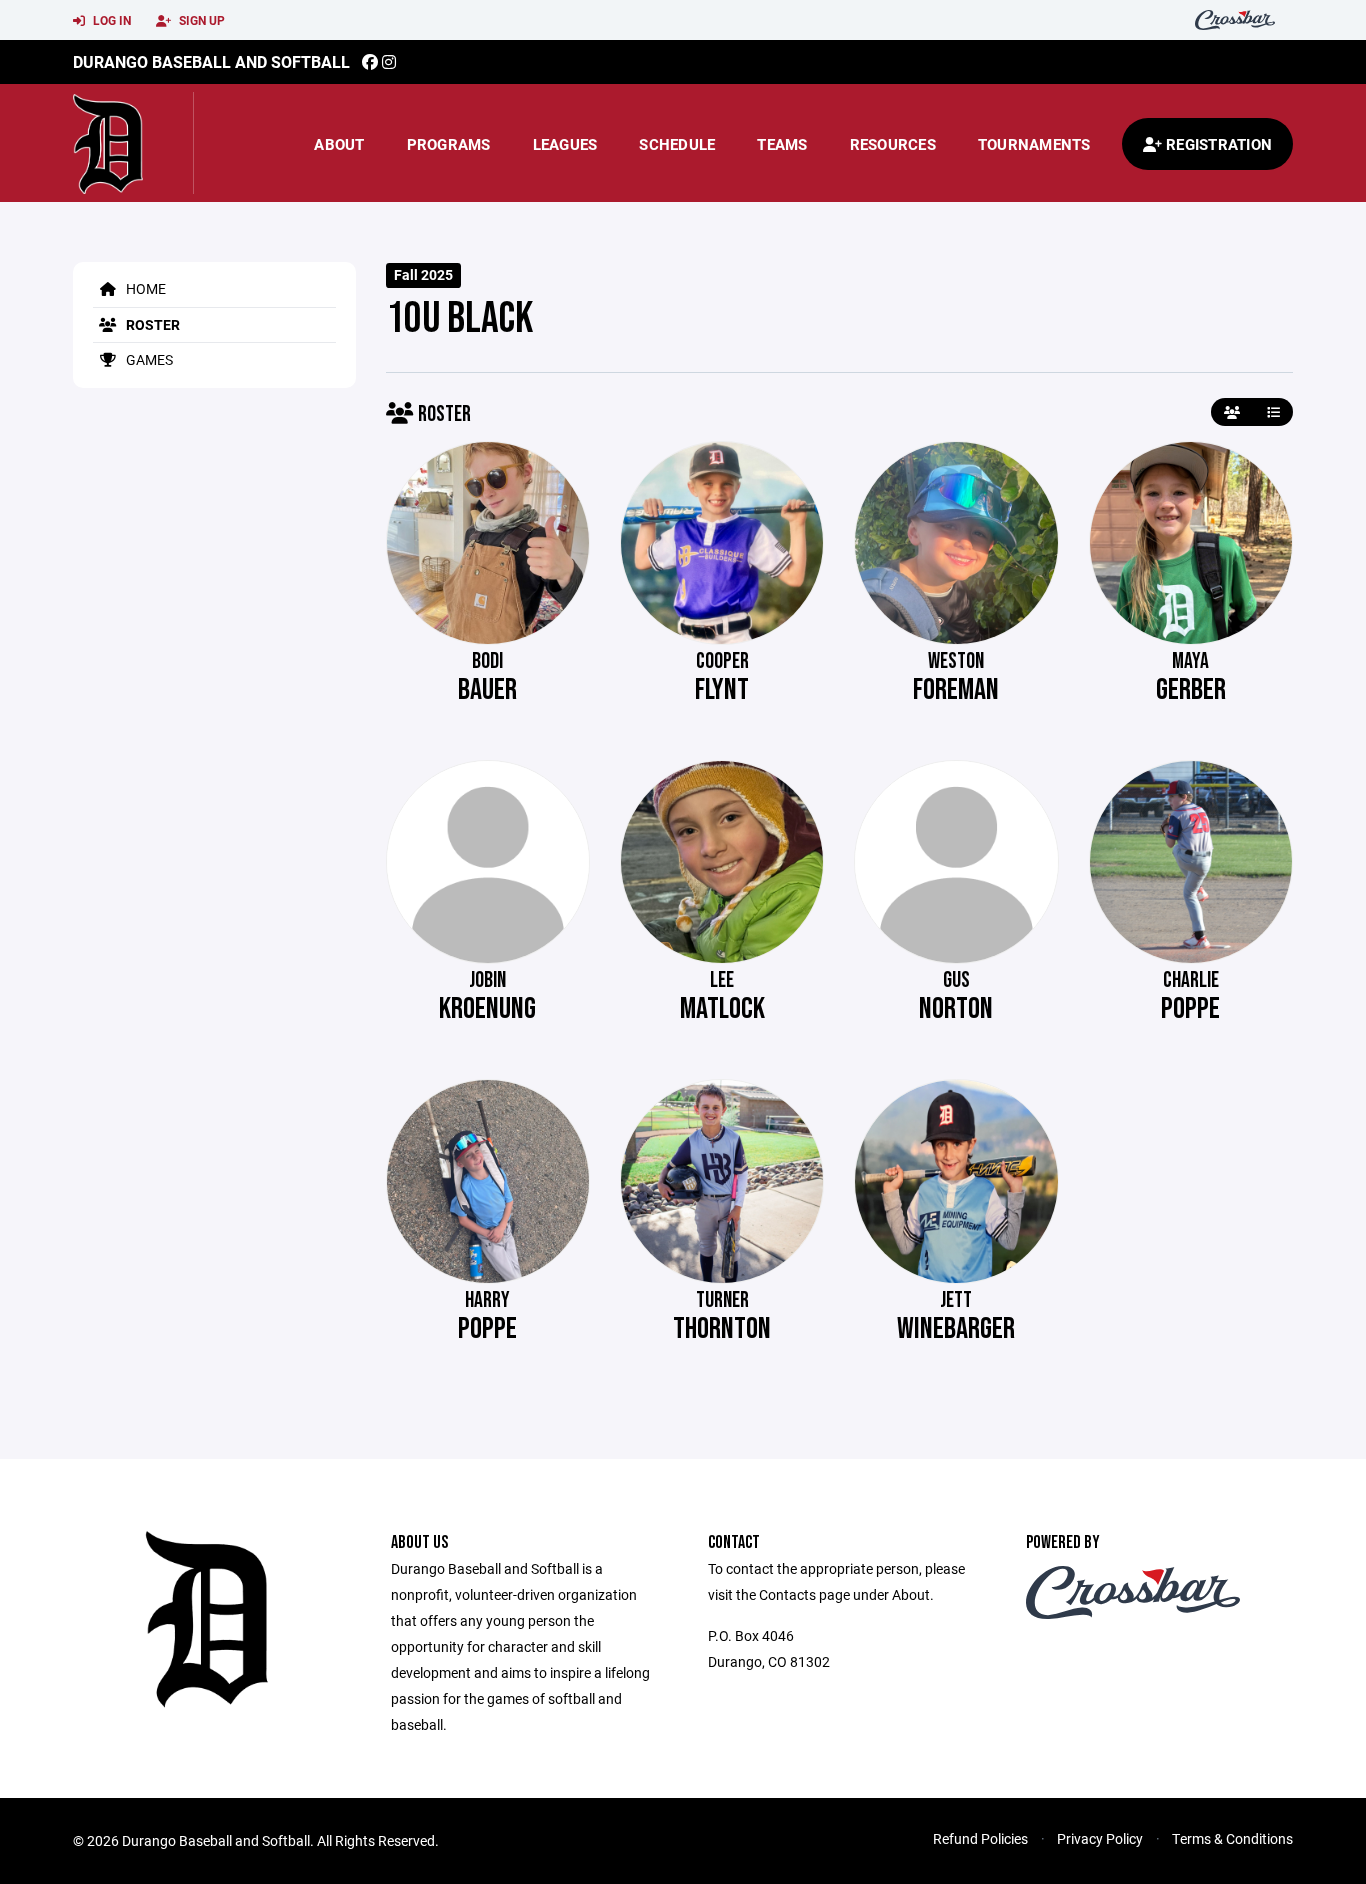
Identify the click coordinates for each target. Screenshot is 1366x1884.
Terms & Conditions (1232, 1838)
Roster (151, 324)
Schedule (677, 144)
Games (148, 359)
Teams (782, 144)
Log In (110, 20)
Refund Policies (980, 1838)
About (339, 144)
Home (144, 288)
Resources (893, 144)
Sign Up (200, 20)
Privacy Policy (1100, 1838)
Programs (449, 144)
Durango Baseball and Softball (211, 61)
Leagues (565, 144)
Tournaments (1034, 144)
